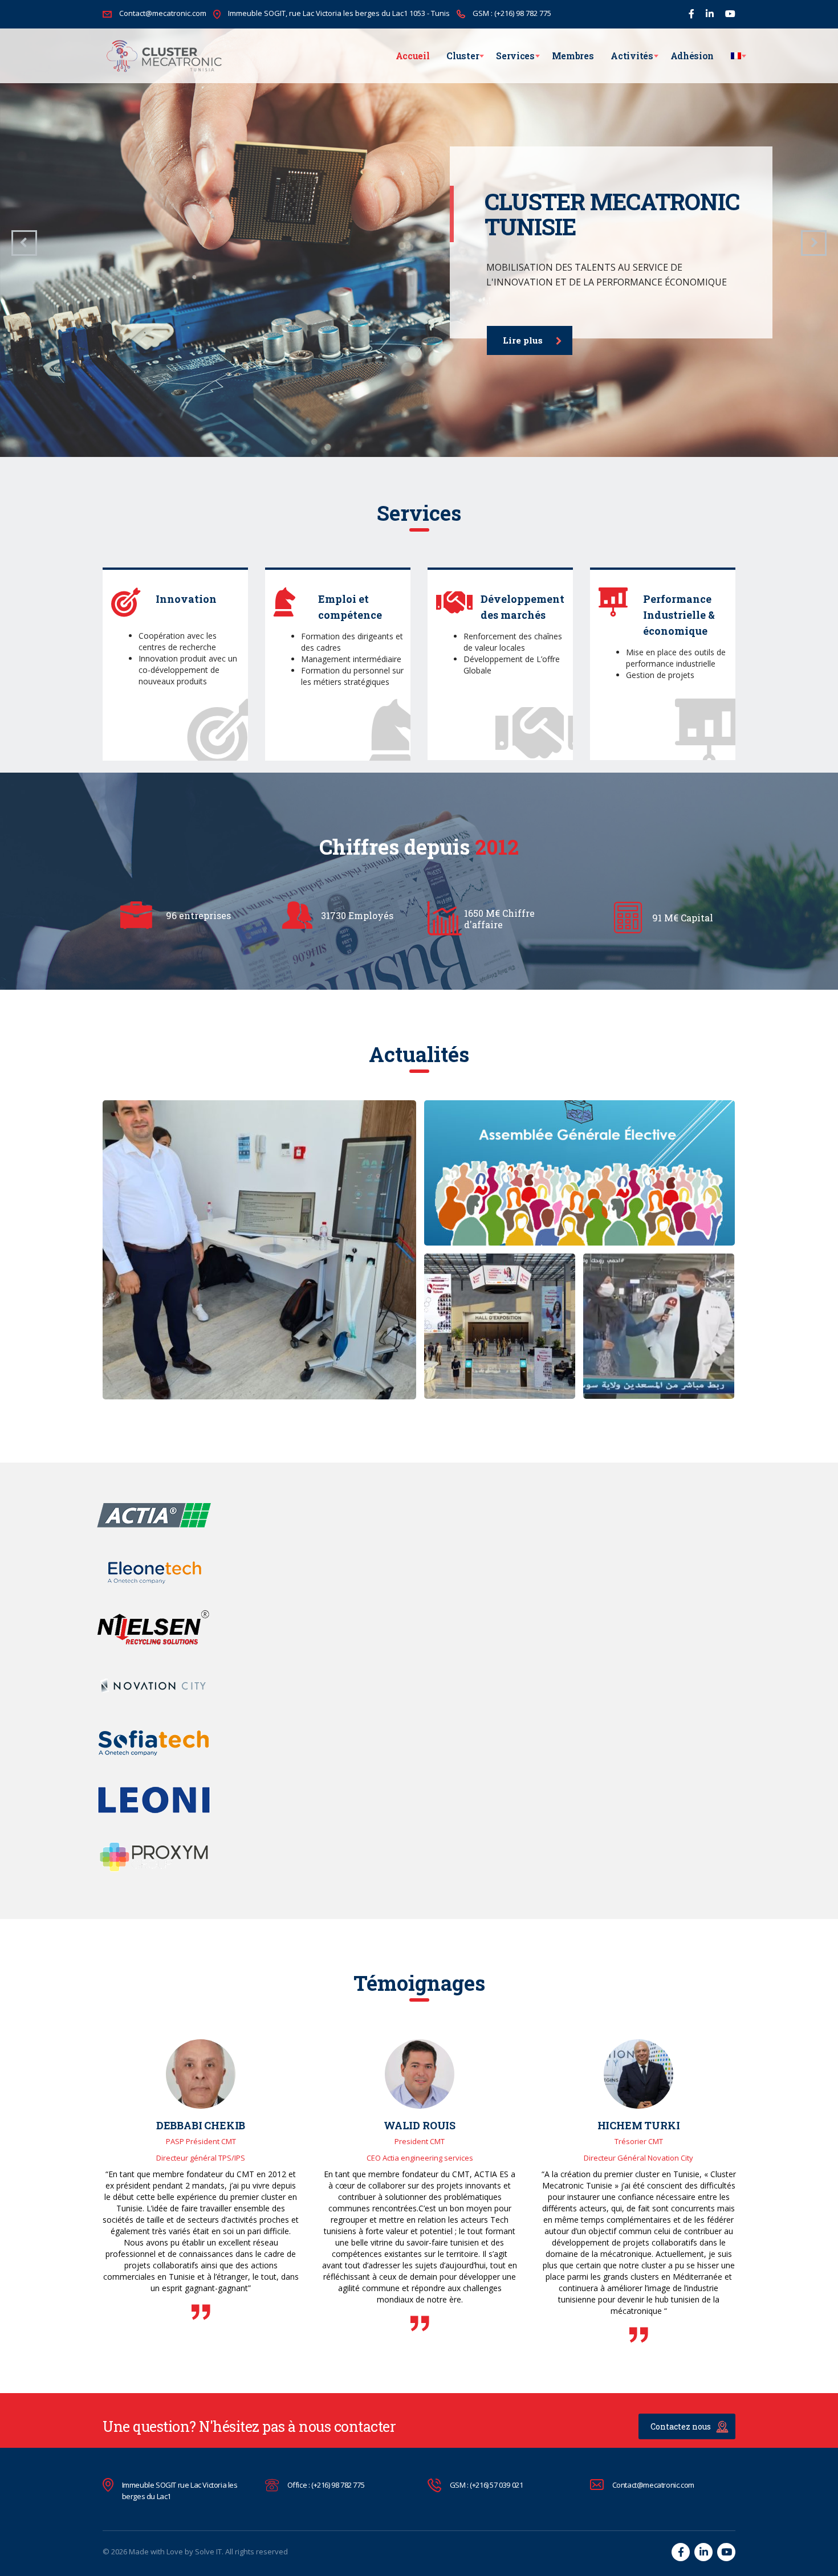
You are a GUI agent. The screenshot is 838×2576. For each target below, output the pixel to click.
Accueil (413, 56)
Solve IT (208, 2551)
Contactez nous (681, 2426)
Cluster (463, 56)
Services (515, 56)
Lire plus (523, 340)
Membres (573, 56)
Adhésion (692, 56)
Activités (632, 56)
